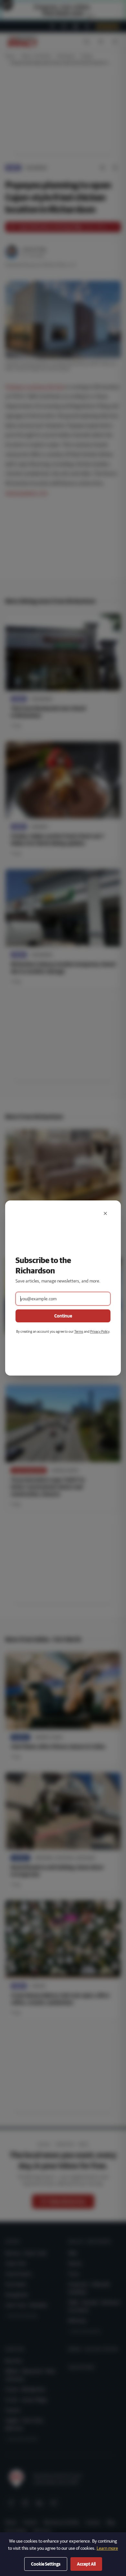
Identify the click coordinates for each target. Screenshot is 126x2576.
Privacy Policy (100, 1331)
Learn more (107, 2548)
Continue (63, 1316)
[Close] (105, 1213)
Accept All (86, 2564)
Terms (79, 1331)
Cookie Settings (46, 2564)
